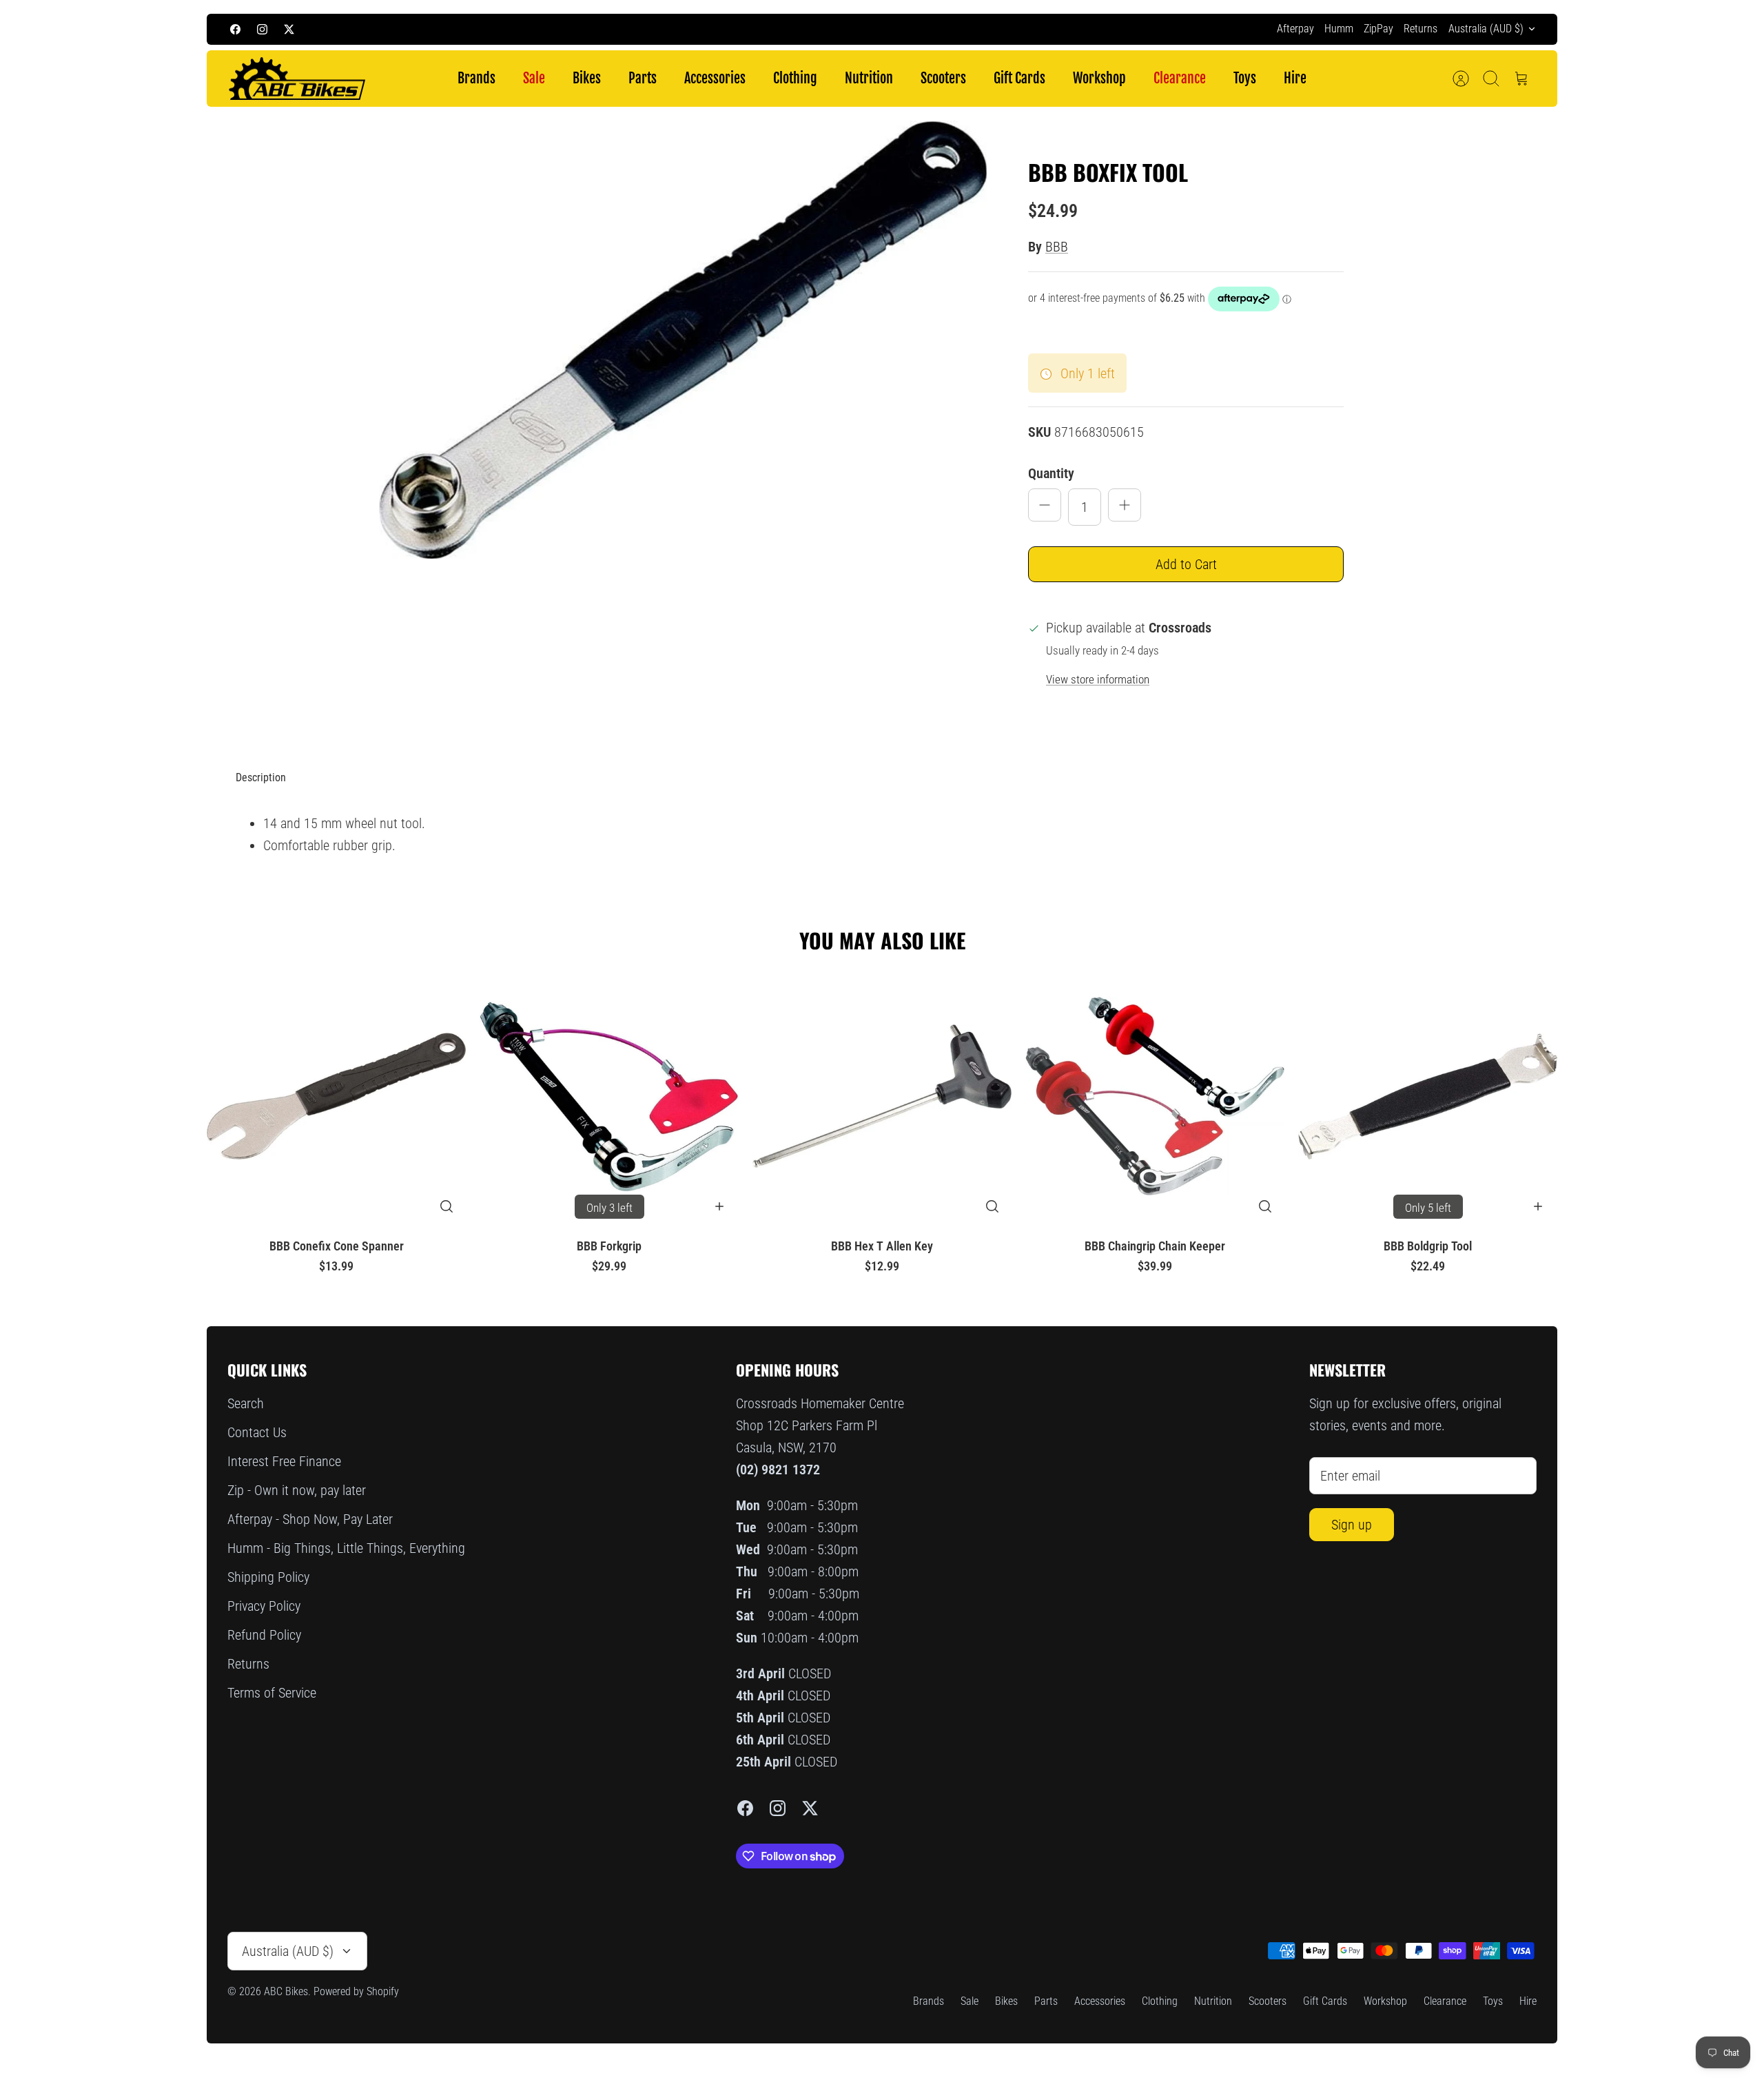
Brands (476, 78)
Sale (534, 78)
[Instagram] (262, 29)
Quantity (1051, 473)
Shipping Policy (268, 1577)
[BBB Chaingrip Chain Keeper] (1155, 1096)
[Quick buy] (447, 1206)
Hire (1295, 78)
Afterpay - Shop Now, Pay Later (310, 1519)
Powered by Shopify (356, 1991)
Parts (643, 78)
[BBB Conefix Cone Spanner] (336, 1096)
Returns (1421, 29)
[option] (683, 339)
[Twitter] (289, 29)
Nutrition (869, 78)
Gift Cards (1019, 78)
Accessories (715, 78)
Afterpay (1295, 29)
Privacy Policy (264, 1606)
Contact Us (257, 1432)
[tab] (261, 778)
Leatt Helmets (980, 29)
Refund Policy (264, 1635)
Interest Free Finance (284, 1461)
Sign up (1352, 1525)
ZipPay (1378, 29)
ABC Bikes (286, 1991)
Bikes (587, 78)
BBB (1057, 247)
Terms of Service (272, 1693)
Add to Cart (1186, 564)
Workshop (1099, 78)
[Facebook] (235, 29)
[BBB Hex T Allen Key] (882, 1096)
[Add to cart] (719, 1206)
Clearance (1180, 78)
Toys (1245, 78)
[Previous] (641, 29)
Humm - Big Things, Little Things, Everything (346, 1548)
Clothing (795, 78)
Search (246, 1403)
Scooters (943, 78)
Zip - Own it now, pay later (297, 1490)
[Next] (1123, 29)
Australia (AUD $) (1486, 29)
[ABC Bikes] (296, 79)
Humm (1339, 29)
